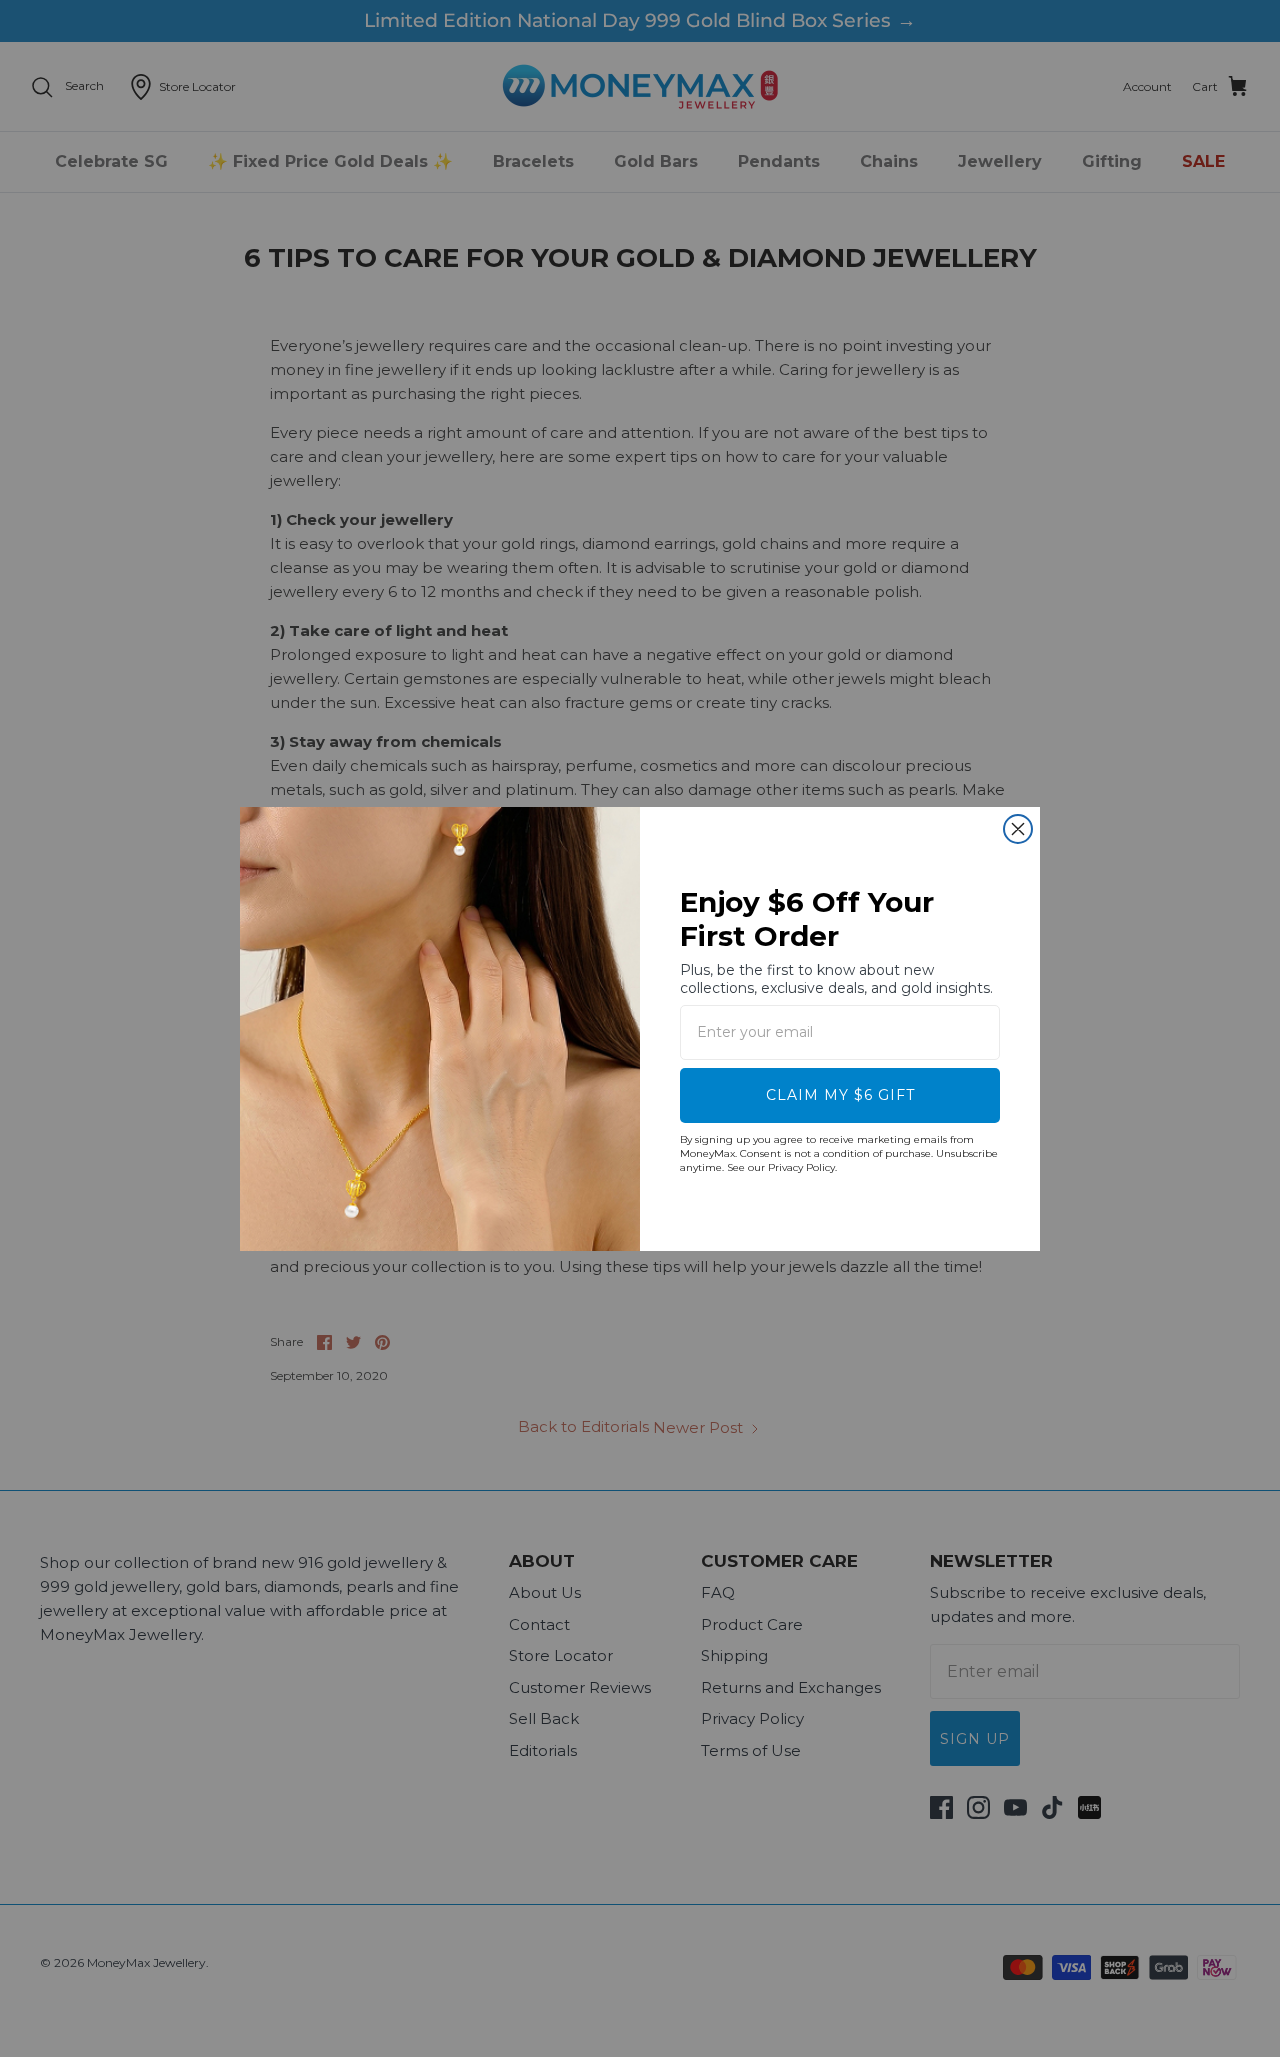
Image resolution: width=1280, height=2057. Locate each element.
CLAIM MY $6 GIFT (840, 1095)
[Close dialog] (1018, 829)
